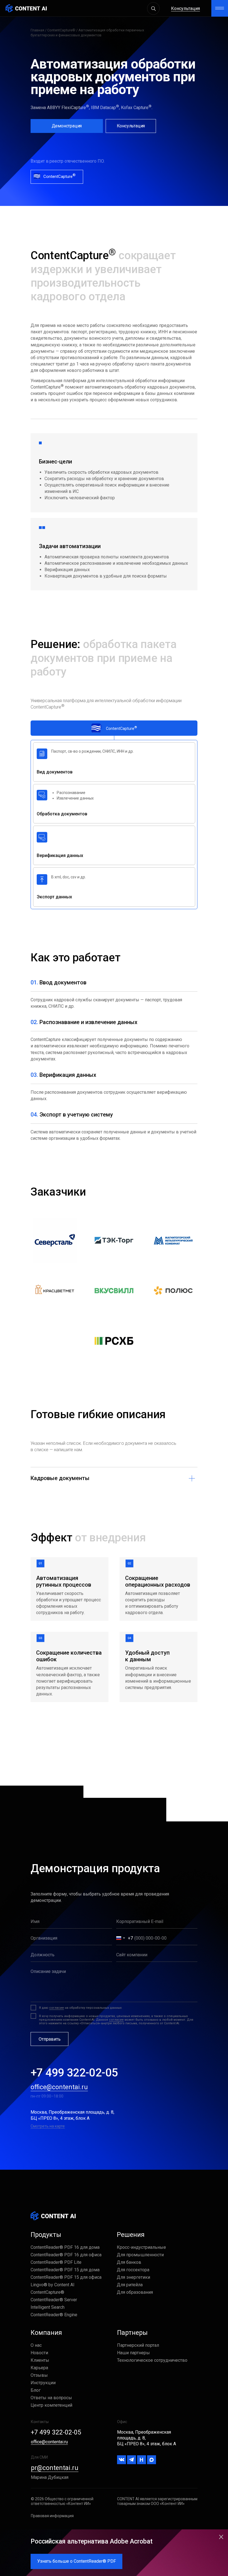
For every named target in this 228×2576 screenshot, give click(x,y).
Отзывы (39, 2375)
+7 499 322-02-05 (74, 2073)
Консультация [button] (185, 8)
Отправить (50, 2039)
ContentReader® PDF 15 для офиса (66, 2277)
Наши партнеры (133, 2353)
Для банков (129, 2262)
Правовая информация (52, 2516)
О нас (36, 2345)
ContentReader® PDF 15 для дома (65, 2270)
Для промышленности (140, 2255)
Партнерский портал (138, 2345)
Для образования (135, 2292)
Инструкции (43, 2383)
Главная (37, 30)
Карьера (39, 2368)
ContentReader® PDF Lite (56, 2262)
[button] (131, 126)
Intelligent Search (48, 2307)
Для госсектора (133, 2270)
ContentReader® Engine (54, 2315)
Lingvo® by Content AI (53, 2285)
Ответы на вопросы (51, 2398)
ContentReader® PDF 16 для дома (65, 2247)
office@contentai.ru (59, 2087)
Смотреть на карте (48, 2126)
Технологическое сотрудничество (152, 2360)
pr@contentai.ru (55, 2468)
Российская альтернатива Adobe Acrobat (92, 2541)
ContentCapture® (61, 30)
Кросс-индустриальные (141, 2247)
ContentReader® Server (54, 2300)
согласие (57, 2008)
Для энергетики (133, 2277)
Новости (39, 2353)
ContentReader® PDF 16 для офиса (66, 2255)
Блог (36, 2390)
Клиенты (40, 2360)
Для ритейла (130, 2285)
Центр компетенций (51, 2405)
